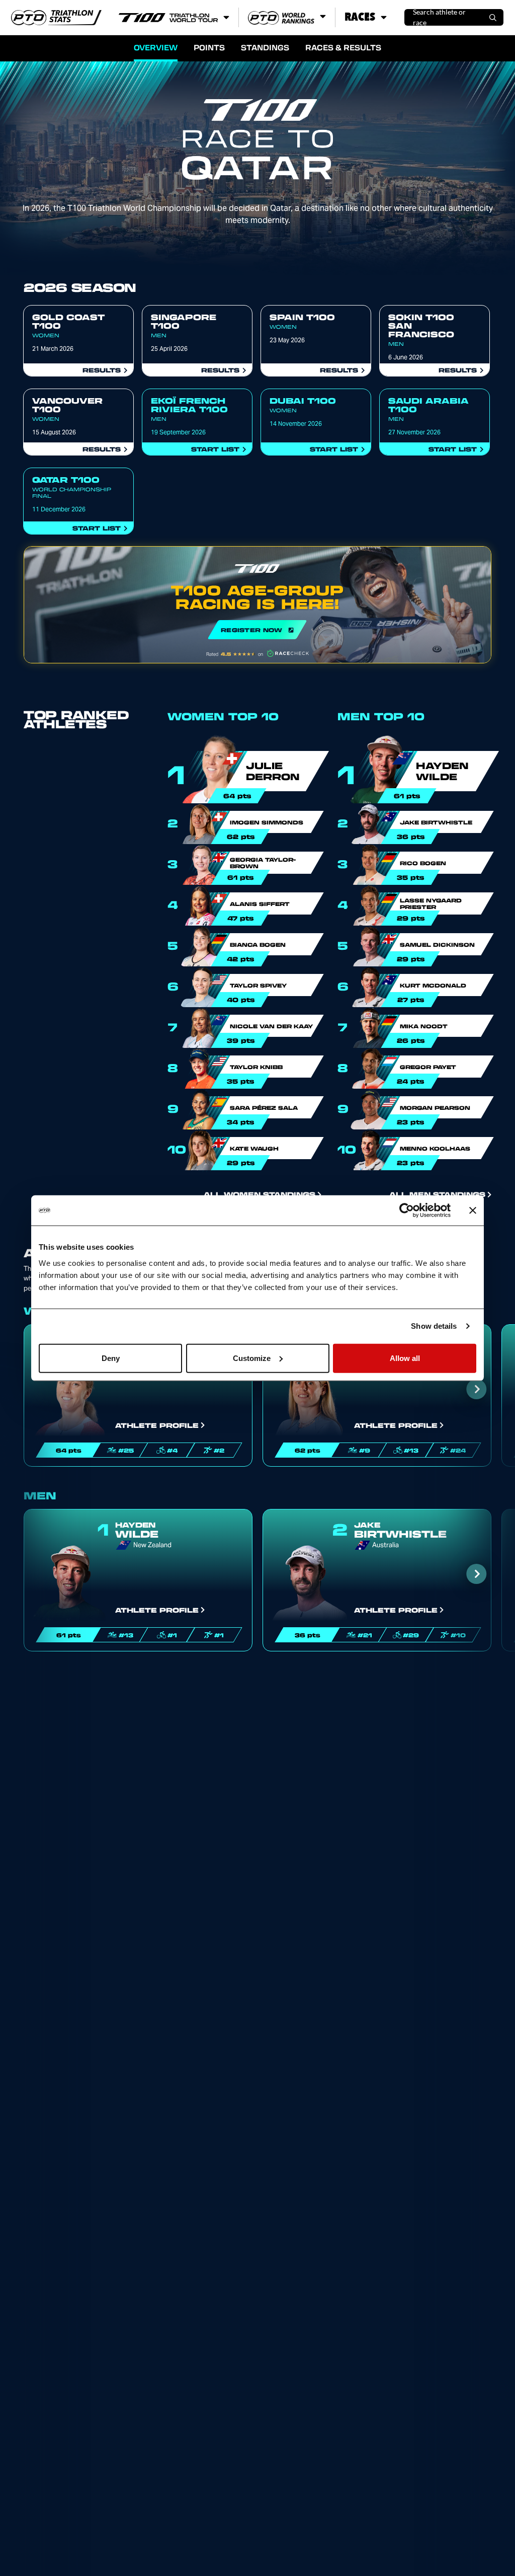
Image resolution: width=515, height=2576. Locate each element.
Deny (111, 1358)
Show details (434, 1326)
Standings (265, 47)
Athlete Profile (157, 1425)
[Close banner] (473, 1210)
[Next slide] (477, 1389)
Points (209, 47)
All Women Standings (260, 1194)
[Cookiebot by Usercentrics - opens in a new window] (407, 1210)
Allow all (405, 1358)
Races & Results (343, 47)
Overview (156, 47)
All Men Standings (437, 1194)
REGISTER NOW (257, 605)
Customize (252, 1358)
